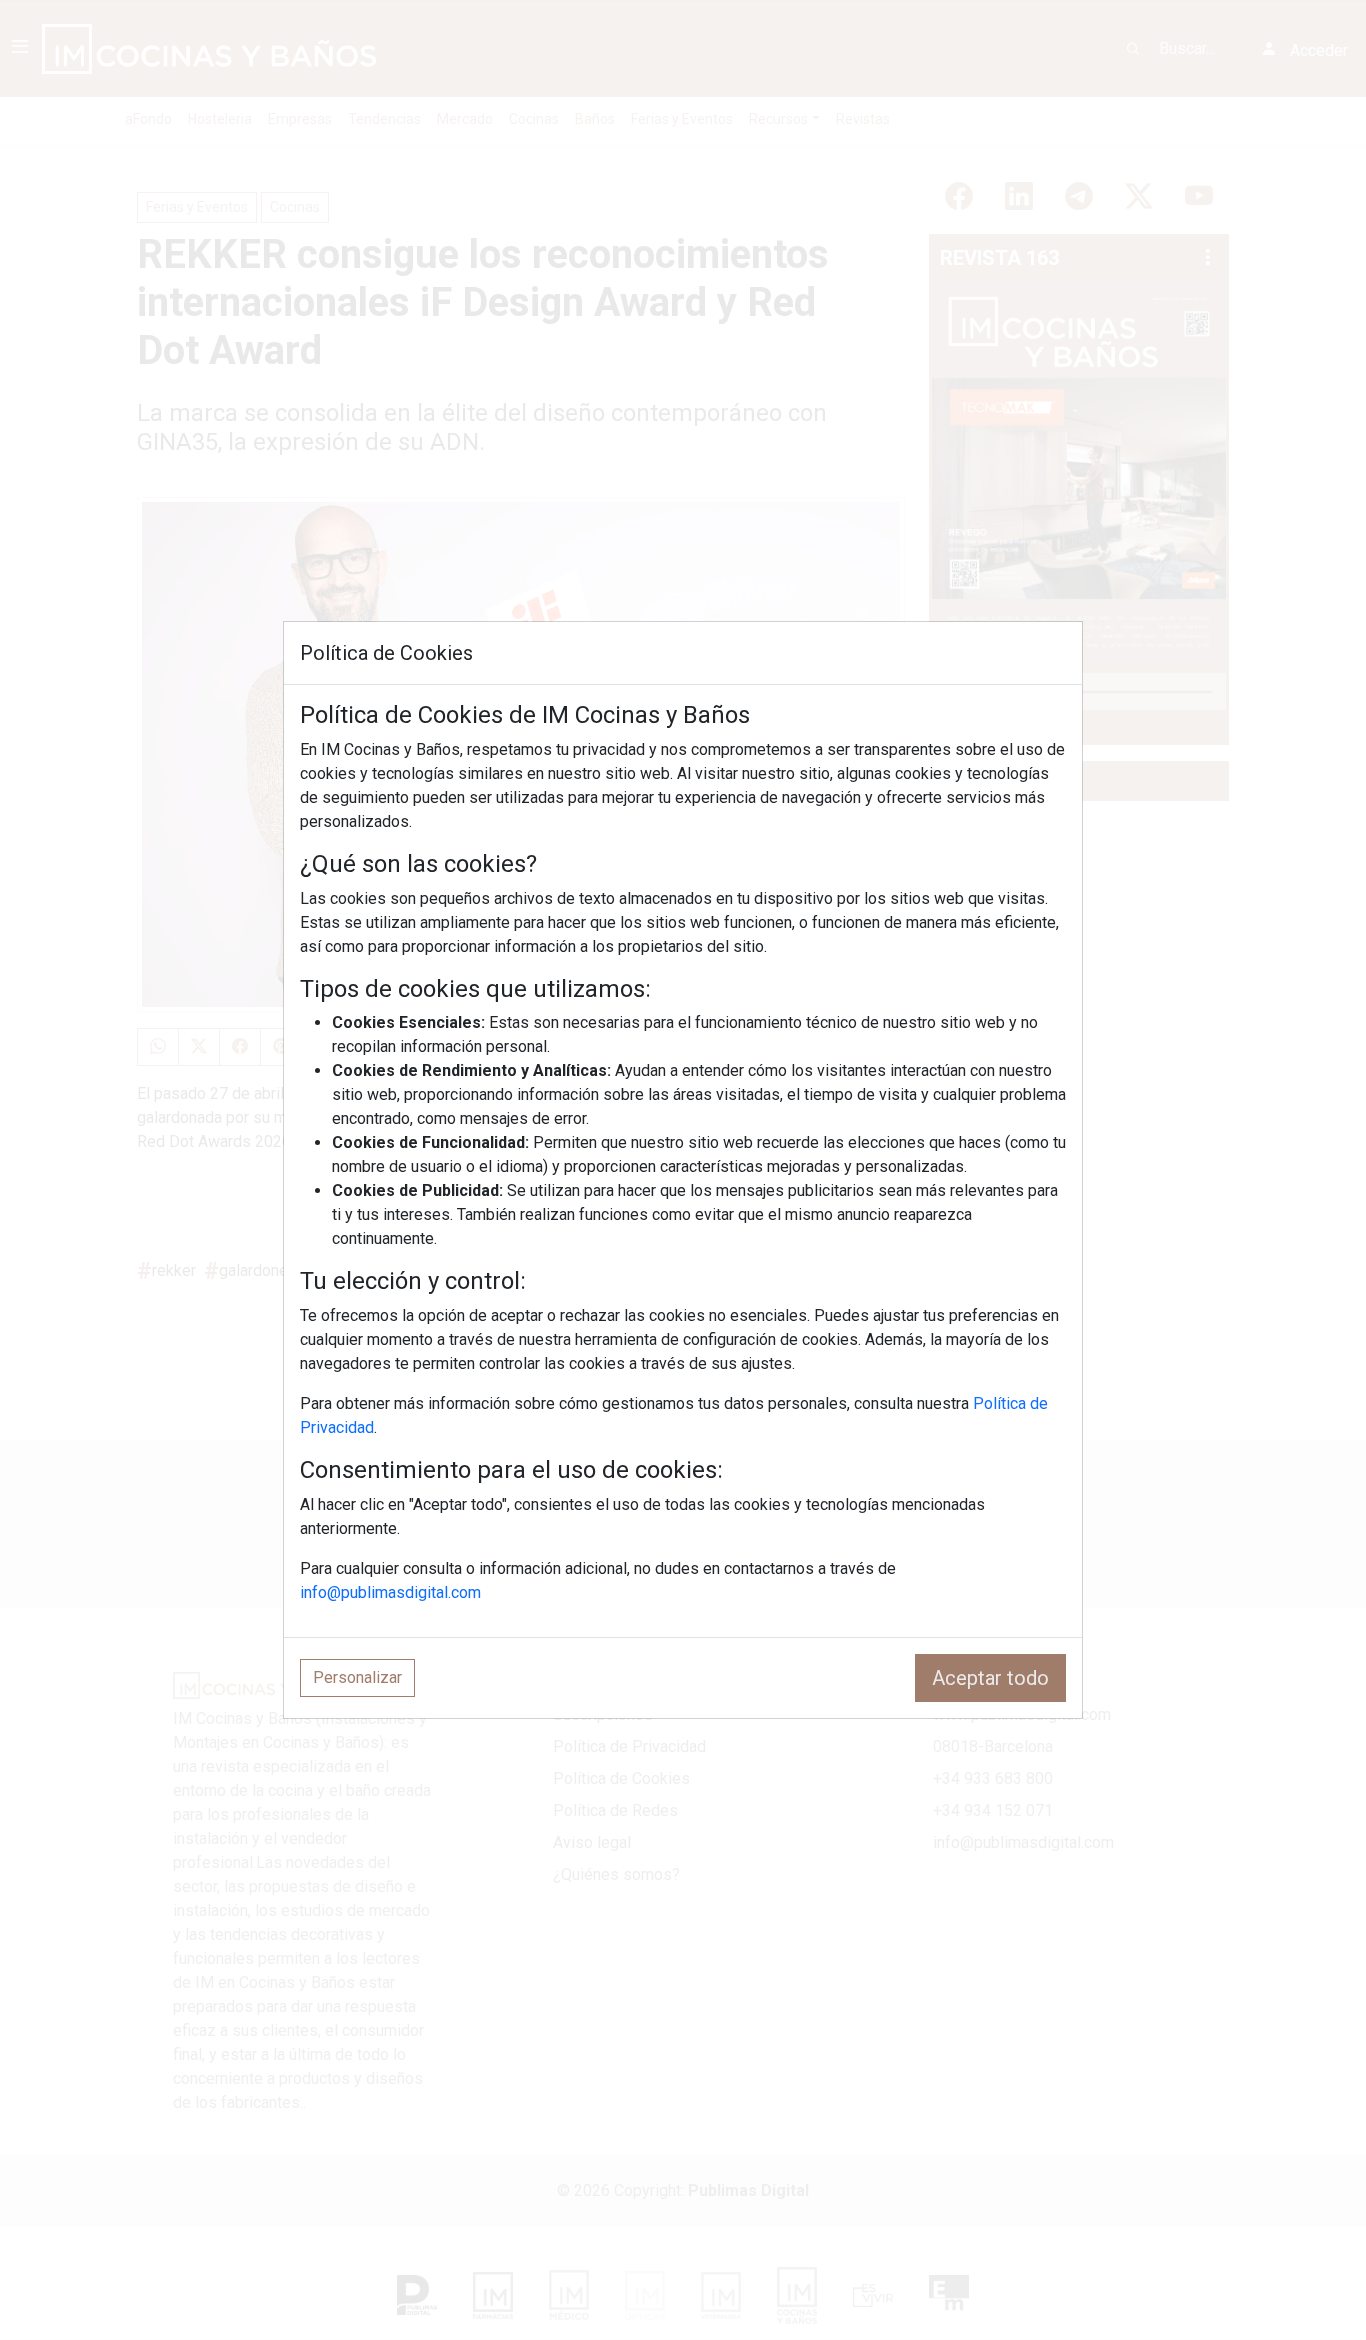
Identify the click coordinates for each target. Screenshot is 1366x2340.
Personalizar (357, 1677)
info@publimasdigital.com (390, 1592)
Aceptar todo (990, 1678)
